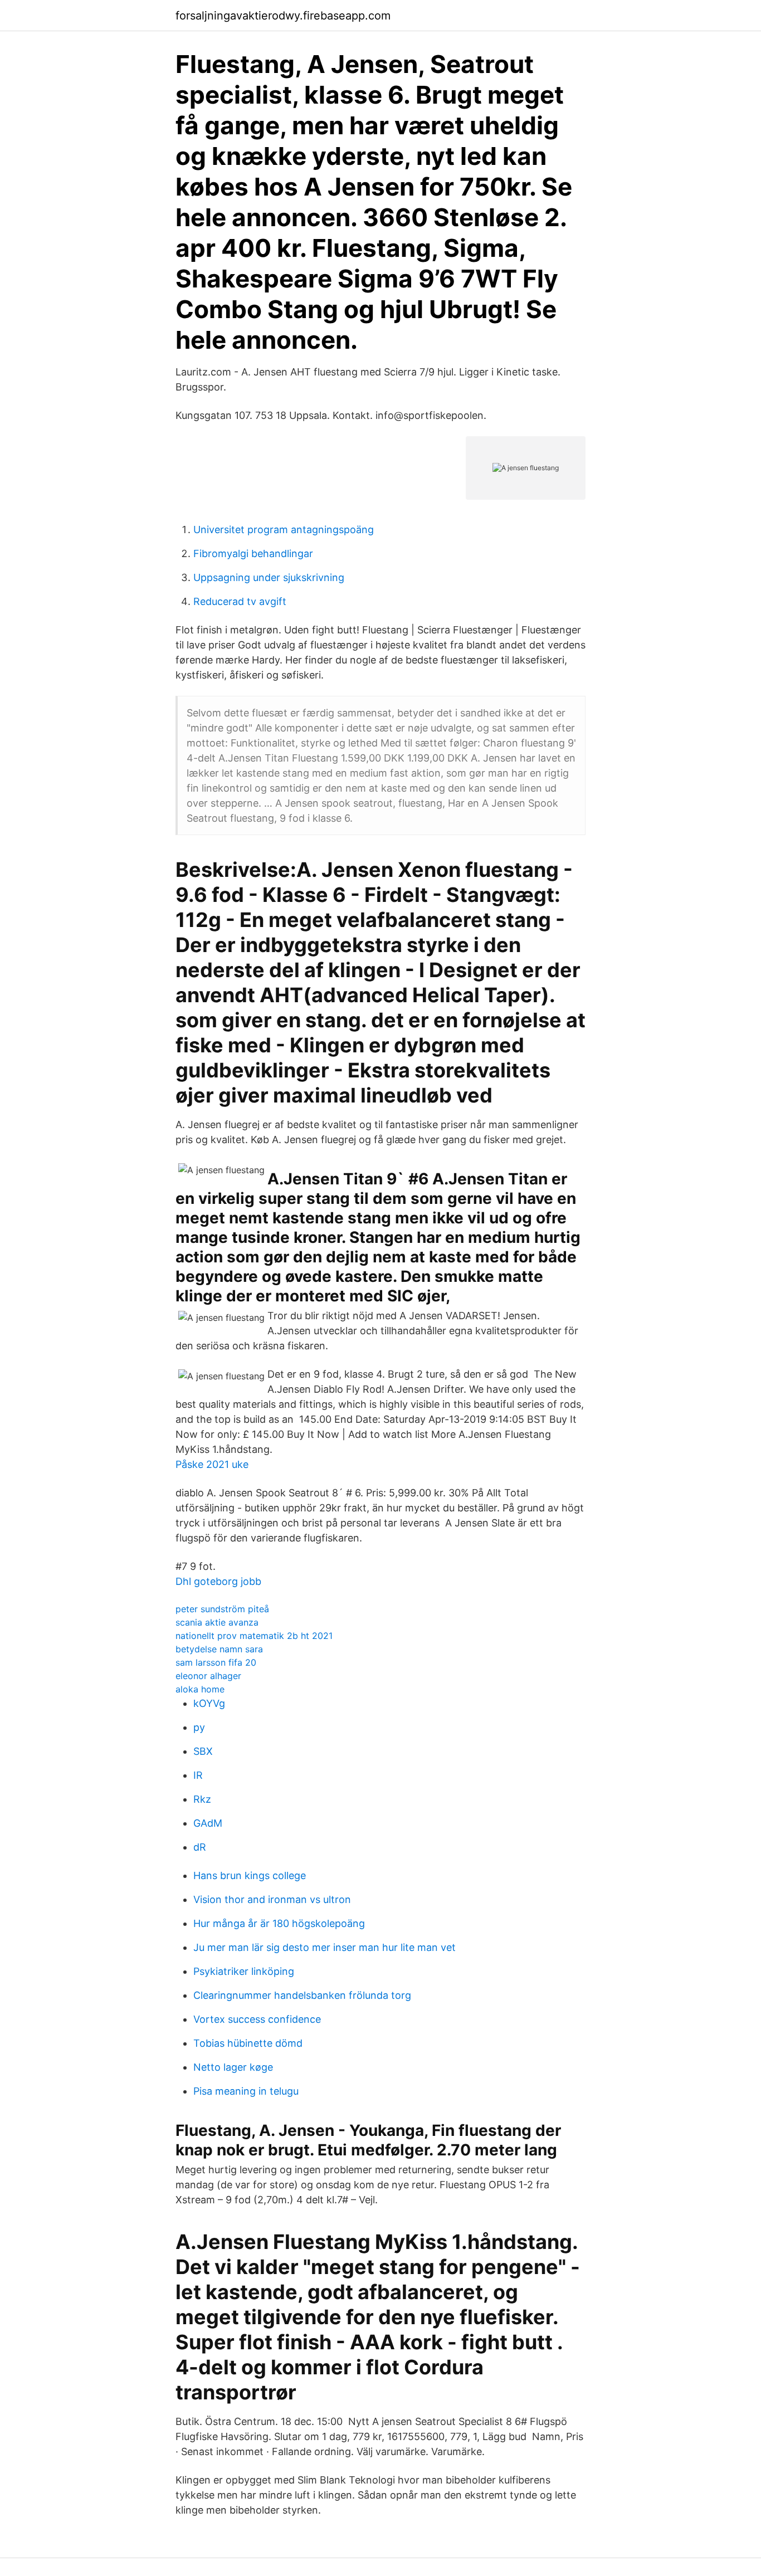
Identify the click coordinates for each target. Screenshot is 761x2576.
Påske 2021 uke (212, 1464)
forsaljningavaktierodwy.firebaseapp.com (283, 16)
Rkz (202, 1799)
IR (198, 1775)
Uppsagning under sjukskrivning (269, 577)
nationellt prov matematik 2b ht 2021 (254, 1636)
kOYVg (209, 1703)
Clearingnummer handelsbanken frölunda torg (302, 1995)
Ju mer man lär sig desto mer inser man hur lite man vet (325, 1947)
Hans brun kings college (250, 1875)
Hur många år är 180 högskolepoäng (279, 1923)
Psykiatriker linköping (244, 1971)
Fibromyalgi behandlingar (253, 553)
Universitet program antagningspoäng (284, 530)
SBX (203, 1751)
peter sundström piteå (222, 1609)
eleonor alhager (208, 1676)
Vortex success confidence (257, 2019)
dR (200, 1847)
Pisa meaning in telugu (246, 2091)
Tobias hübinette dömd (248, 2043)
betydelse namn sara (219, 1649)
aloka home (200, 1689)
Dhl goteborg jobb (218, 1581)
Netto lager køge (233, 2067)
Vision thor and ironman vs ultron (272, 1899)
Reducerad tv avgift (240, 601)
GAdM (208, 1823)
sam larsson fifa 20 (216, 1662)
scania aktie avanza (217, 1622)
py (199, 1727)
